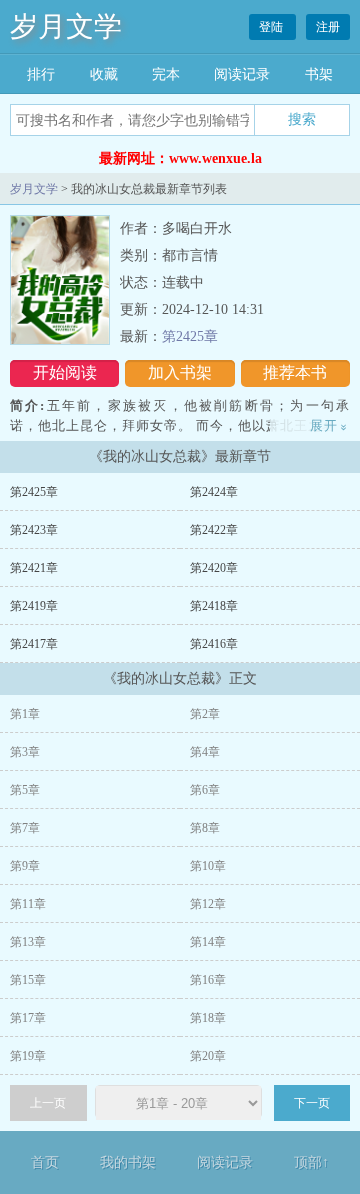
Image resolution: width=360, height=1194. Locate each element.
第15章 (28, 980)
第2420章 (214, 568)
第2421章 (34, 568)
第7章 (25, 828)
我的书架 (128, 1162)
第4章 (205, 752)
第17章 (28, 1018)
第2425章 (190, 336)
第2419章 (34, 606)
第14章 (208, 942)
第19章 (28, 1056)
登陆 (272, 27)
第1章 (25, 714)
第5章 (25, 790)
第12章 (208, 904)
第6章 (205, 790)
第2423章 (34, 530)
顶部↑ (311, 1162)
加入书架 (180, 372)
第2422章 (214, 530)
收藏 (104, 74)
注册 (328, 27)
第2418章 (214, 606)
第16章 (208, 980)
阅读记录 (242, 74)
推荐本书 (295, 372)
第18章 (208, 1018)
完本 (166, 74)
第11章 (28, 904)
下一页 (312, 1103)
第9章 (25, 866)
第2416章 (214, 644)
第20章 (208, 1056)
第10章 (208, 866)
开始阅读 (65, 372)
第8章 (205, 828)
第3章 (25, 752)
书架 (319, 74)
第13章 (28, 942)
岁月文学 (66, 26)
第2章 (205, 714)
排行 (41, 74)
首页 (45, 1162)
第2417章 (34, 644)
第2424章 (214, 492)
